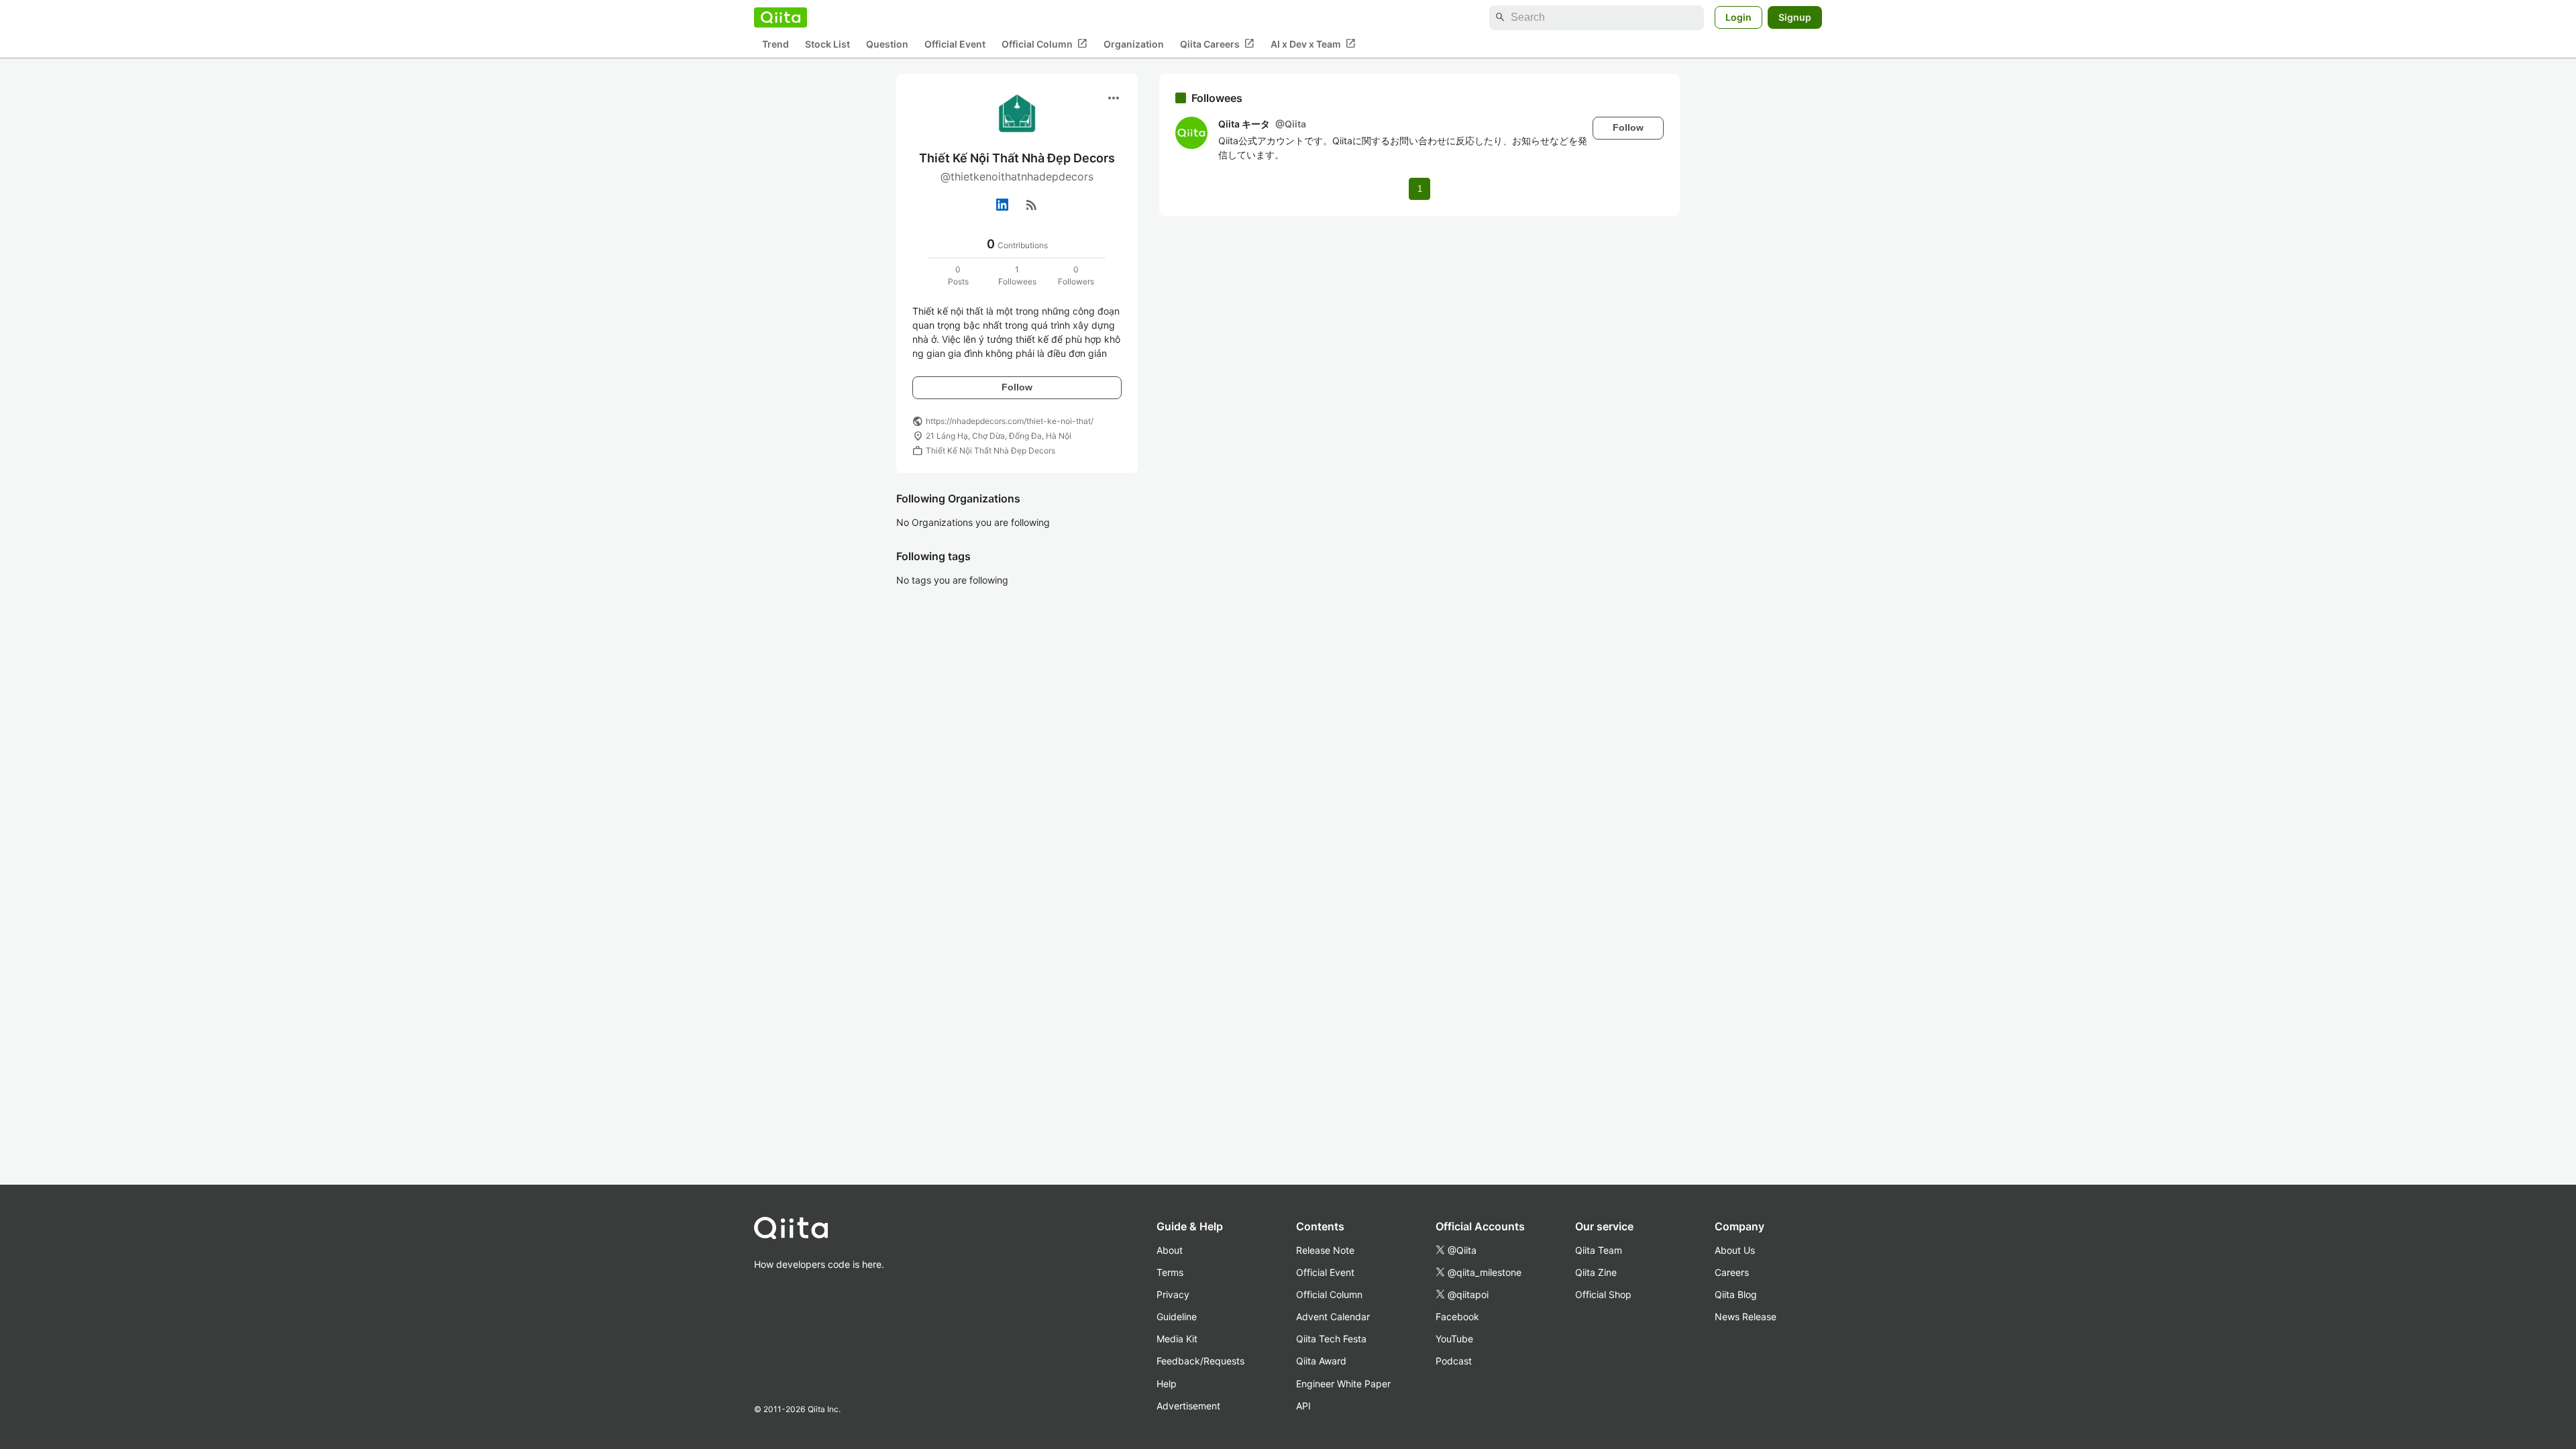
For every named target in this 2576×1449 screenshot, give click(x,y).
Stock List (827, 44)
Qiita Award (1321, 1361)
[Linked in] (1002, 205)
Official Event (955, 44)
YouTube (1454, 1339)
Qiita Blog (1736, 1294)
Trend (775, 44)
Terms (1170, 1272)
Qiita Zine (1596, 1272)
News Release (1746, 1317)
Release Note (1325, 1250)
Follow (1017, 387)
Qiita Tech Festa (1331, 1339)
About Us (1735, 1250)
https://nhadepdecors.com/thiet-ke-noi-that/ (1010, 421)
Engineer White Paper (1343, 1384)
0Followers (1076, 275)
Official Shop (1603, 1294)
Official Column (1044, 44)
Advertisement (1188, 1406)
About (1170, 1250)
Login (1738, 17)
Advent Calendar (1333, 1317)
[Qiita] (781, 17)
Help (1167, 1384)
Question (887, 44)
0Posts (958, 275)
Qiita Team (1599, 1250)
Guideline (1177, 1317)
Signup (1795, 17)
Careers (1732, 1272)
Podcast (1454, 1361)
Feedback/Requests (1200, 1361)
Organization (1134, 44)
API (1303, 1406)
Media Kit (1177, 1339)
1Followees (1017, 275)
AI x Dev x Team (1313, 44)
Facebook (1457, 1317)
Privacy (1173, 1294)
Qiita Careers (1217, 44)
